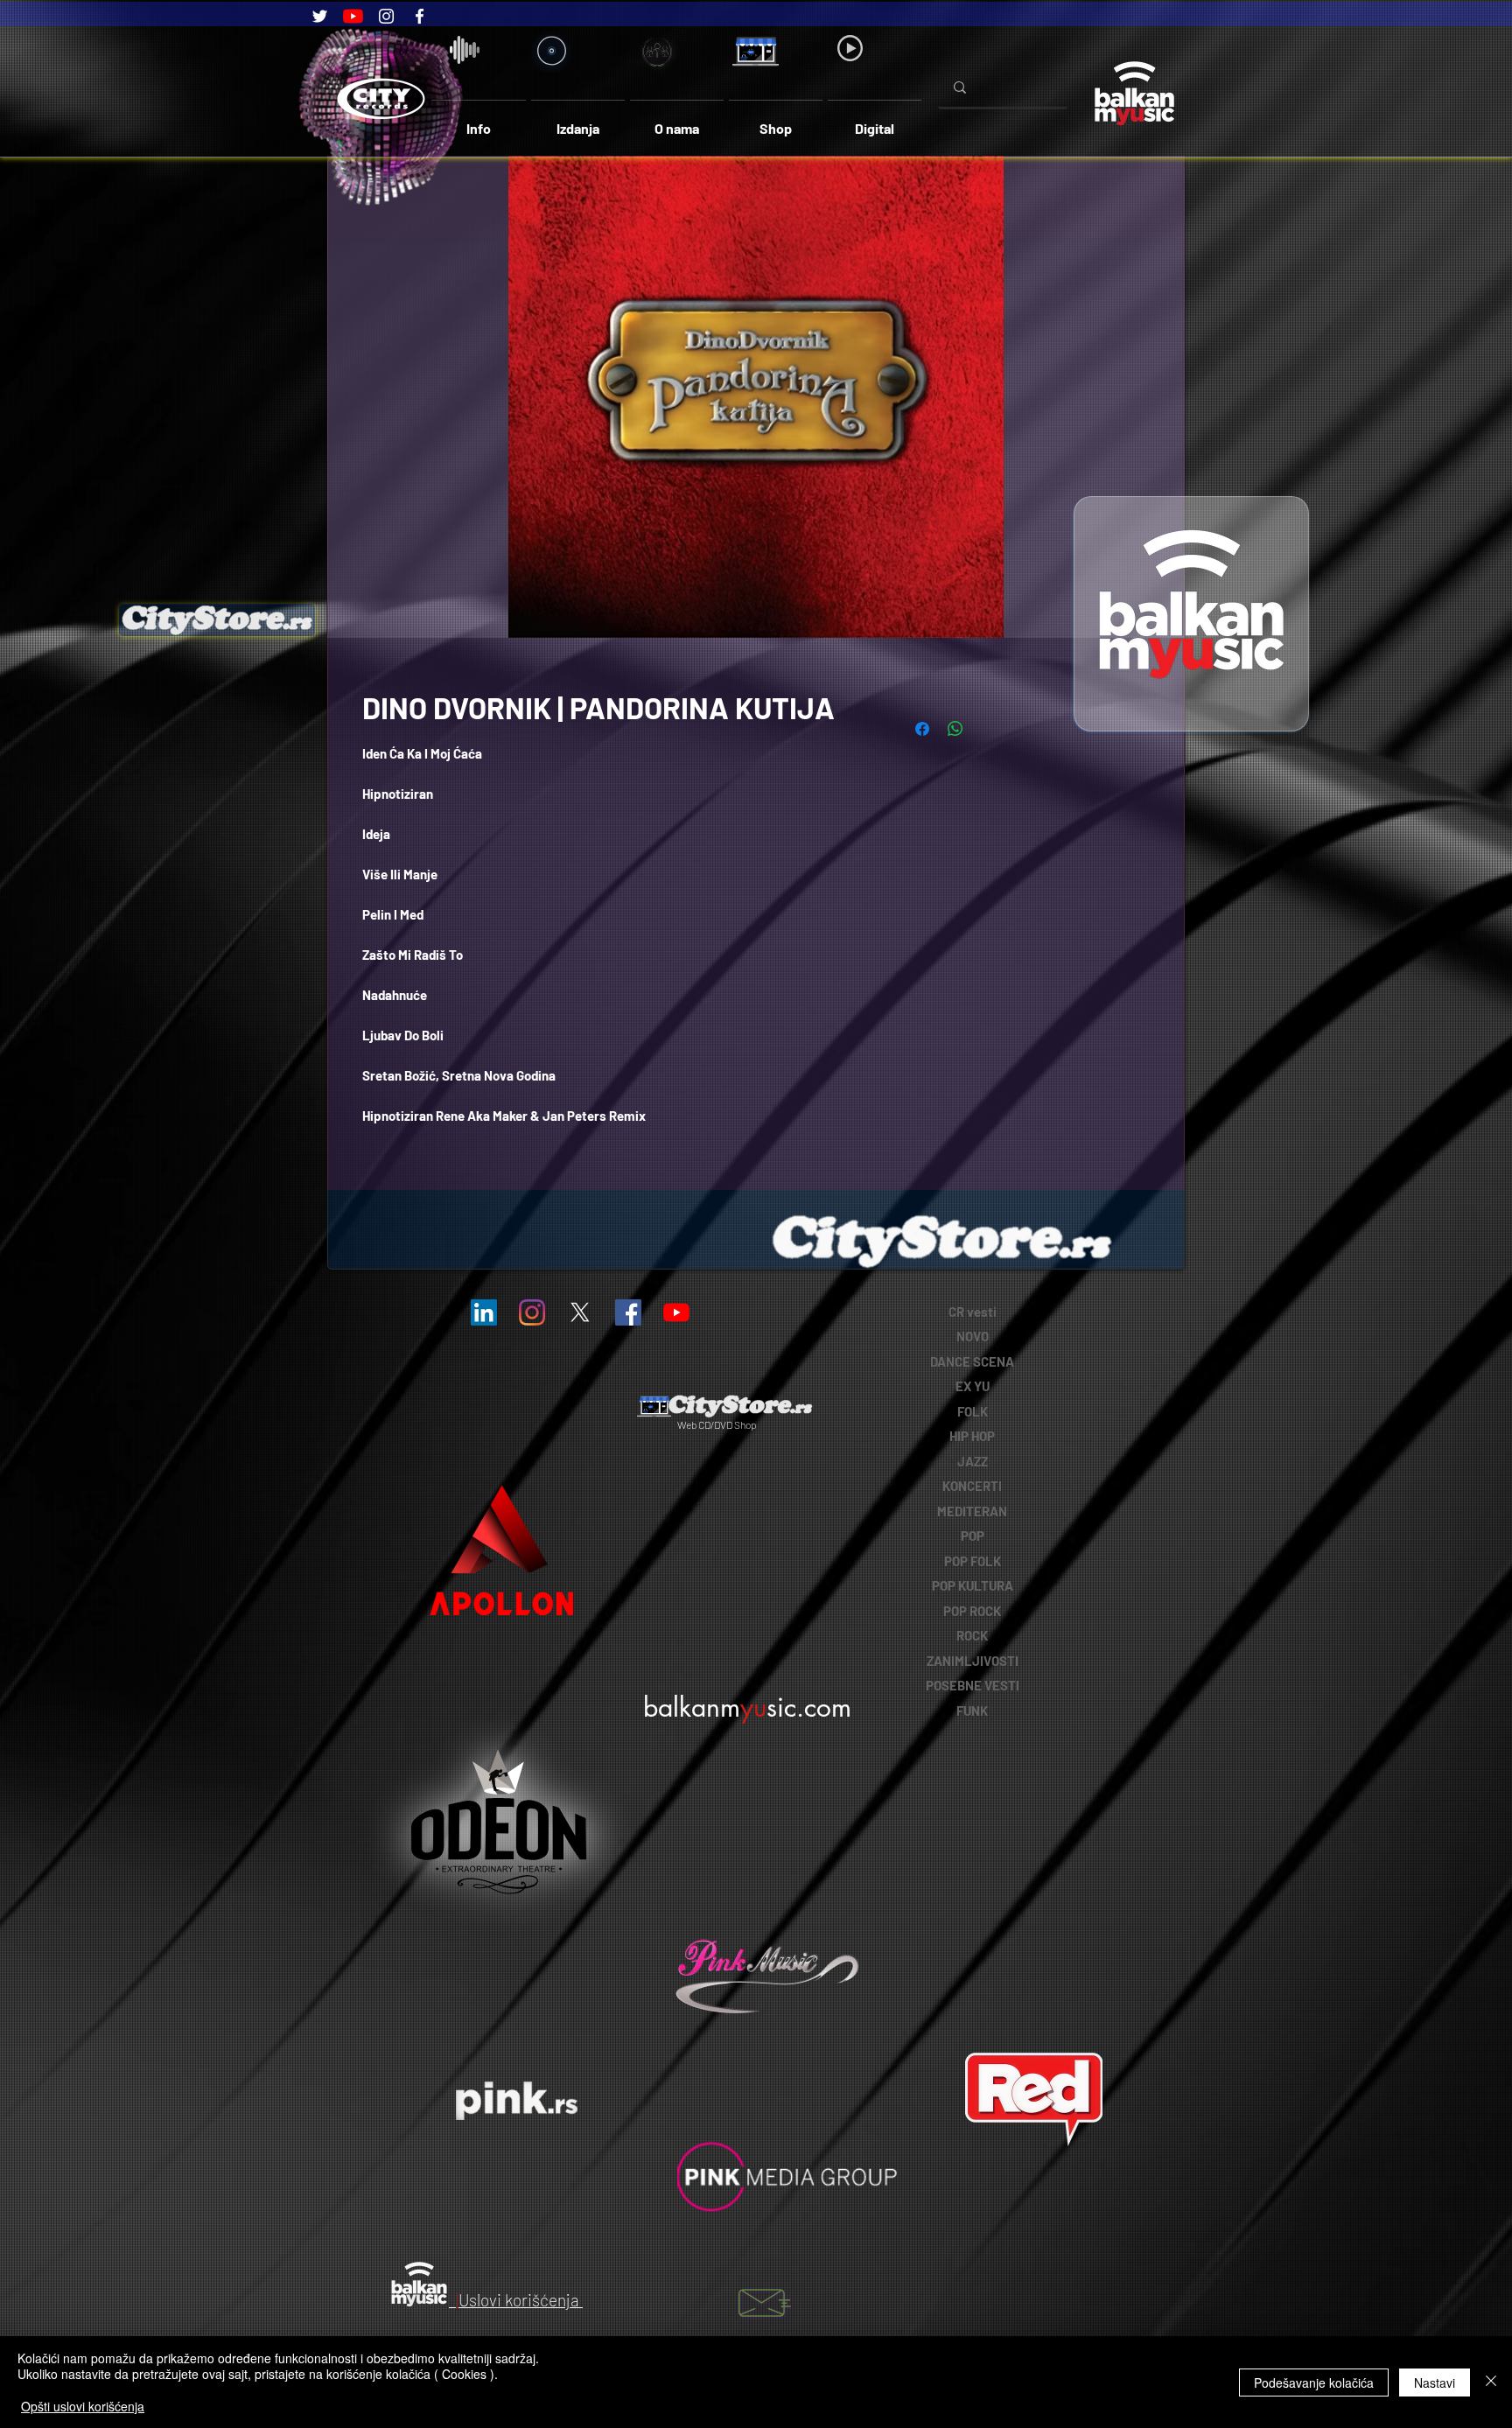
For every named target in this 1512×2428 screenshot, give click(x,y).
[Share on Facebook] (922, 729)
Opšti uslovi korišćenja (83, 2406)
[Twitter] (320, 16)
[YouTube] (353, 16)
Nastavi (1435, 2383)
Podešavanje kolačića (1314, 2383)
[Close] (1491, 2382)
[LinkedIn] (484, 1312)
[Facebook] (420, 16)
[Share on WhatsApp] (955, 729)
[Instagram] (386, 16)
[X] (580, 1312)
